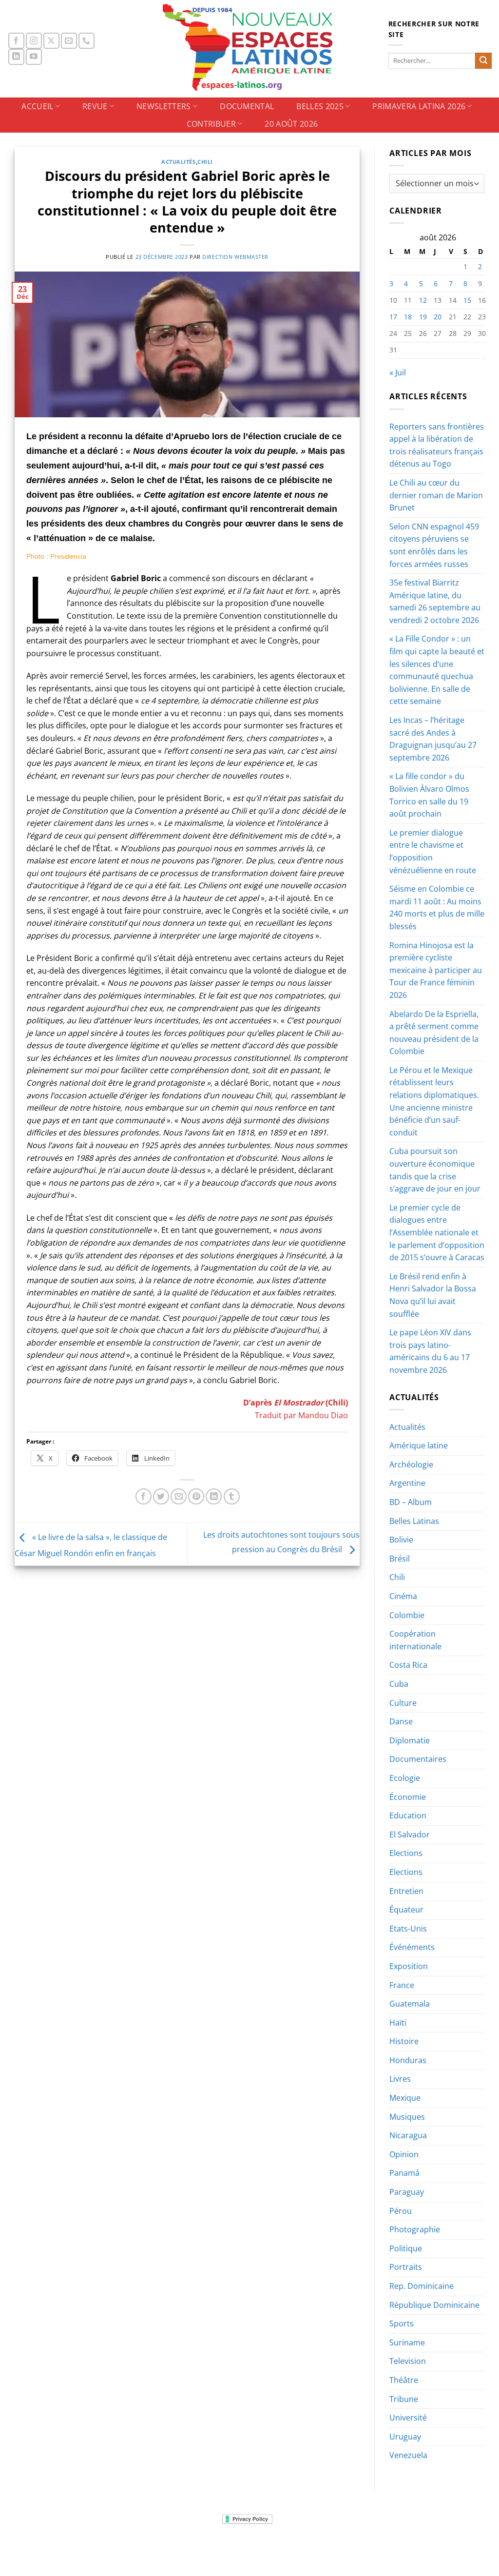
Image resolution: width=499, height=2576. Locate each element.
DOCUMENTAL (247, 106)
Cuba (399, 1684)
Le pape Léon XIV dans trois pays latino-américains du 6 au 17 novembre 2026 (430, 1351)
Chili (205, 162)
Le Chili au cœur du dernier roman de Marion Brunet (436, 495)
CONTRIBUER (211, 124)
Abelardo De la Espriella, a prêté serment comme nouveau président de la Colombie (434, 1033)
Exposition (409, 1966)
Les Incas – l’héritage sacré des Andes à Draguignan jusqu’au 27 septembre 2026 (433, 739)
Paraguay (407, 2192)
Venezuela (408, 2455)
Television (408, 2361)
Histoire (404, 2041)
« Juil (398, 372)
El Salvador (410, 1834)
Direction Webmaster (235, 257)
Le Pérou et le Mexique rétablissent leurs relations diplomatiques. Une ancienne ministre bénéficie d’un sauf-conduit (434, 1101)
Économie (408, 1797)
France (402, 1985)
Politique (406, 2248)
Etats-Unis (408, 1929)
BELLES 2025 (320, 106)
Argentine (407, 1483)
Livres (400, 2079)
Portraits (406, 2267)
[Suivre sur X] (51, 41)
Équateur (406, 1910)
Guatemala (410, 2004)
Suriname (407, 2342)
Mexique (405, 2098)
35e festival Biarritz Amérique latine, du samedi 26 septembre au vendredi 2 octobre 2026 (435, 601)
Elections (406, 1853)
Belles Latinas (414, 1521)
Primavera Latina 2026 (419, 106)
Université (408, 2418)
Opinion (404, 2154)
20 (438, 317)
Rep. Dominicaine (422, 2286)
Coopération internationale (415, 1640)
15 (467, 300)
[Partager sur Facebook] (144, 1496)
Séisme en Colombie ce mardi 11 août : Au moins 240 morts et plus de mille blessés (437, 907)
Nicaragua (408, 2135)
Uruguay (405, 2437)
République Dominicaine (434, 2305)
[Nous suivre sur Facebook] (16, 41)
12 (423, 300)
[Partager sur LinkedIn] (214, 1496)
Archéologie (411, 1464)
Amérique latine (419, 1445)
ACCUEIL (37, 106)
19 (423, 317)
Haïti (398, 2023)
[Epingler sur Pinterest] (196, 1496)
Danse (401, 1721)
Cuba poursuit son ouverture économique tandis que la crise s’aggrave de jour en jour (435, 1170)
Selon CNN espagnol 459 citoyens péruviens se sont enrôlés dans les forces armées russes (434, 545)
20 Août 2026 (291, 124)
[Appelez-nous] (86, 41)
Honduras (408, 2060)
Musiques (407, 2117)
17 (393, 317)
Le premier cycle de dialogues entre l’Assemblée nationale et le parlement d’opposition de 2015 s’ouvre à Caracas (437, 1232)
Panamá (404, 2173)
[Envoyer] (483, 61)
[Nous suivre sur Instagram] (34, 41)
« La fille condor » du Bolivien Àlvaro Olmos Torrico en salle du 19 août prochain (429, 795)
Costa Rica (408, 1665)
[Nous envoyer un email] (69, 41)
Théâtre (404, 2380)
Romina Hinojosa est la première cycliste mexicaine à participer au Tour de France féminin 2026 (436, 970)
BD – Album (411, 1502)
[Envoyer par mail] (179, 1496)
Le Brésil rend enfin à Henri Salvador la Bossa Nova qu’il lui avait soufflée (433, 1295)
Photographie (415, 2229)
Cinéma (403, 1596)
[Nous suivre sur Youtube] (34, 57)
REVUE (95, 106)
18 (408, 317)
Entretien (406, 1891)
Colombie (407, 1615)
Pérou (401, 2211)
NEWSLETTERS (164, 106)
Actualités (179, 162)
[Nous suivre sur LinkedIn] (16, 57)
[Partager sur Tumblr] (232, 1496)
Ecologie (405, 1778)
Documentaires (418, 1759)
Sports (402, 2323)
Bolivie (401, 1540)
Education (408, 1815)
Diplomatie (410, 1740)
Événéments (412, 1947)
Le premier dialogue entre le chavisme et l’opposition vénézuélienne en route (433, 851)
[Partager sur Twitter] (161, 1496)
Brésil (400, 1559)
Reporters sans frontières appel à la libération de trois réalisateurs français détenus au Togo (437, 445)
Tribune (404, 2399)
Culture (403, 1703)
